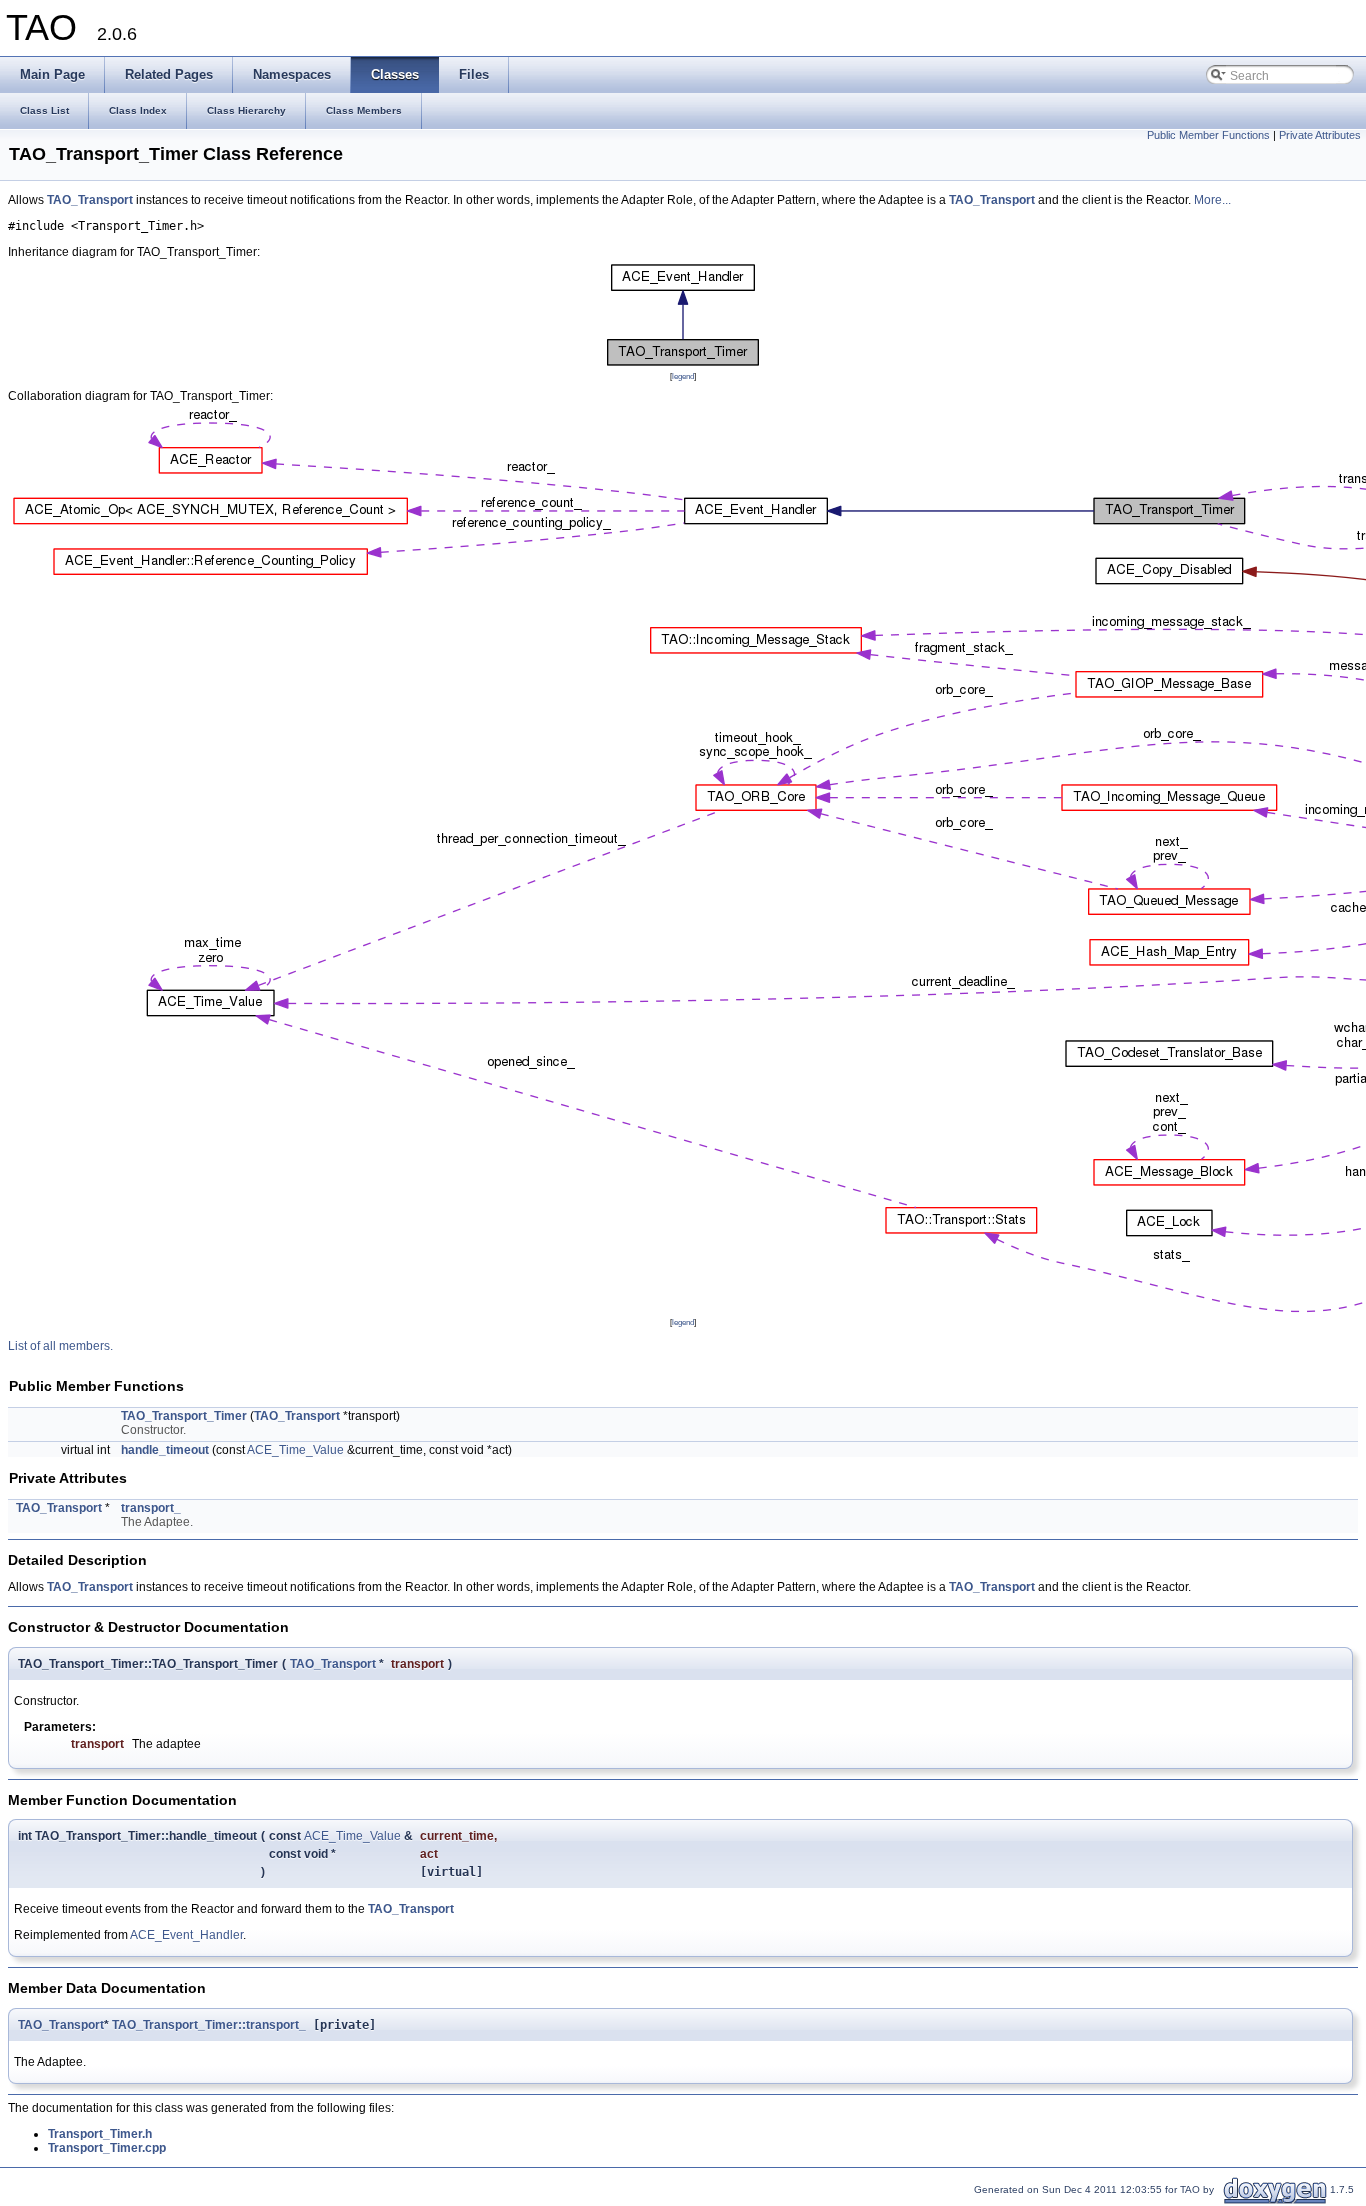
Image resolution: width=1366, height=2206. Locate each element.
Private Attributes (1320, 135)
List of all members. (60, 1346)
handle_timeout (165, 1450)
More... (1212, 200)
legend (683, 376)
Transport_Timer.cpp (107, 2148)
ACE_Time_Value (295, 1450)
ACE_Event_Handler (186, 1935)
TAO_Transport (90, 200)
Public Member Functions (1208, 135)
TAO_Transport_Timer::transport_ (209, 2025)
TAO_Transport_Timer (184, 1416)
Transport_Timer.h (100, 2134)
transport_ (151, 1508)
